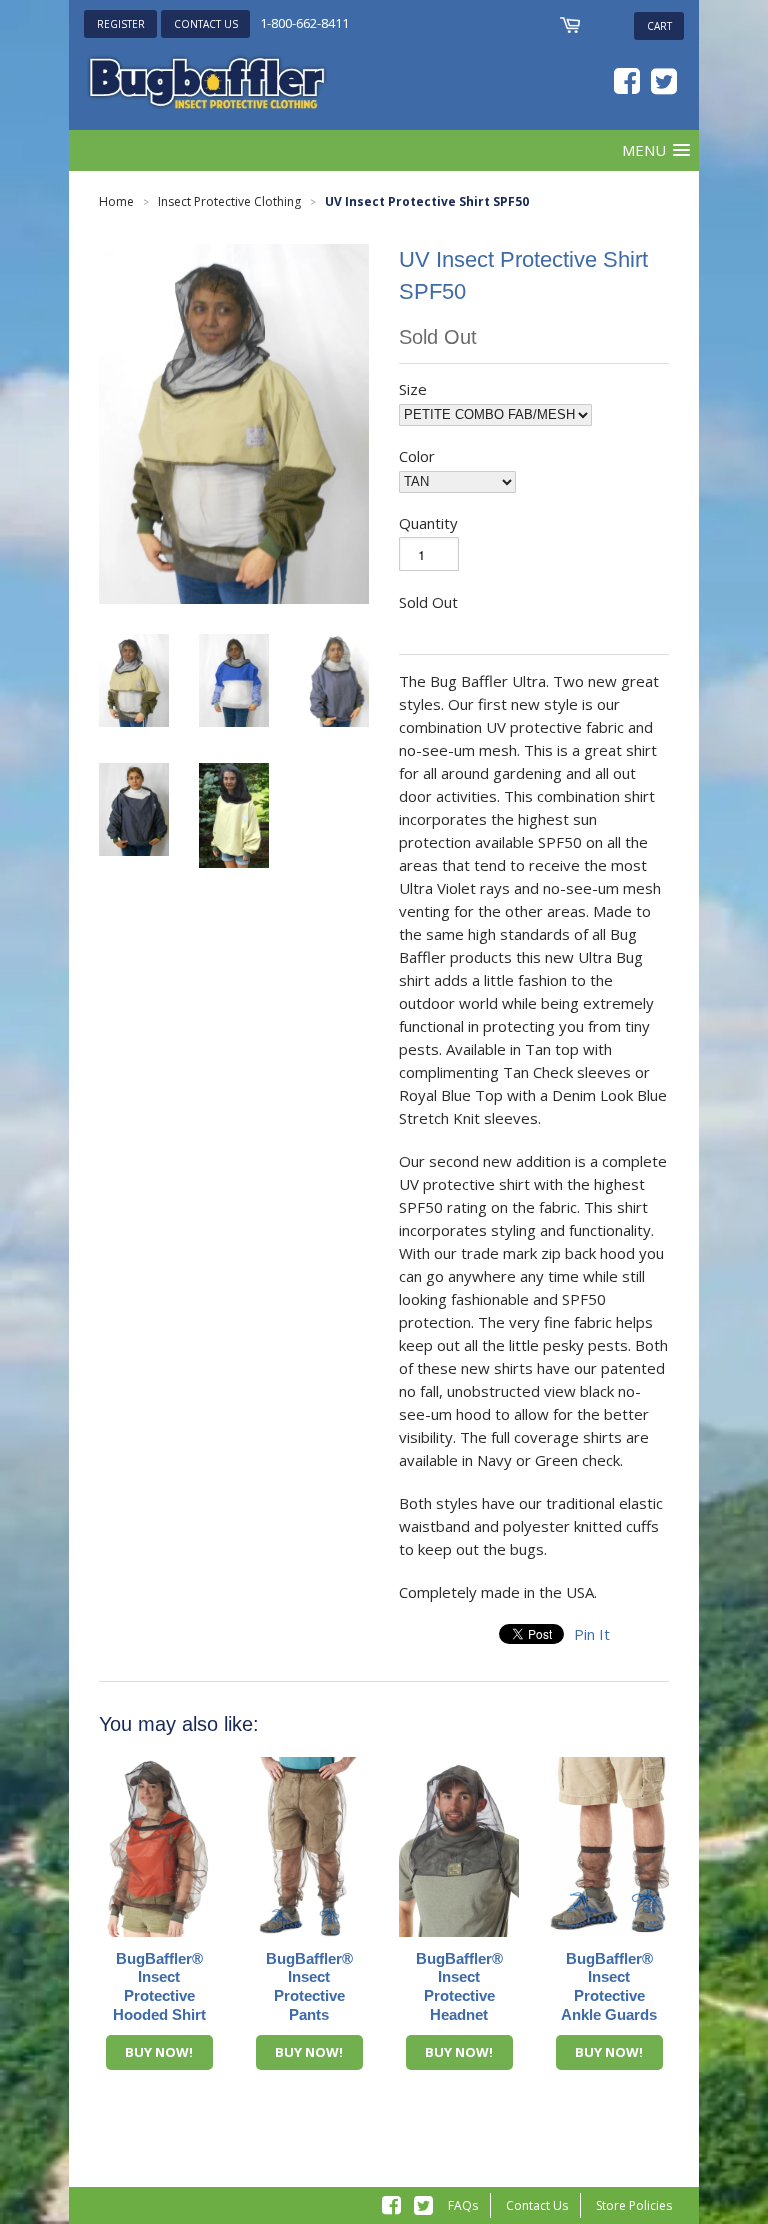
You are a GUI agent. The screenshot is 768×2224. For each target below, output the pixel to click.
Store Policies (634, 2205)
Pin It (592, 1634)
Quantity (428, 523)
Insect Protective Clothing (229, 201)
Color (417, 456)
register (121, 24)
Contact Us (537, 2205)
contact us (206, 24)
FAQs (463, 2205)
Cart (659, 26)
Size (413, 389)
